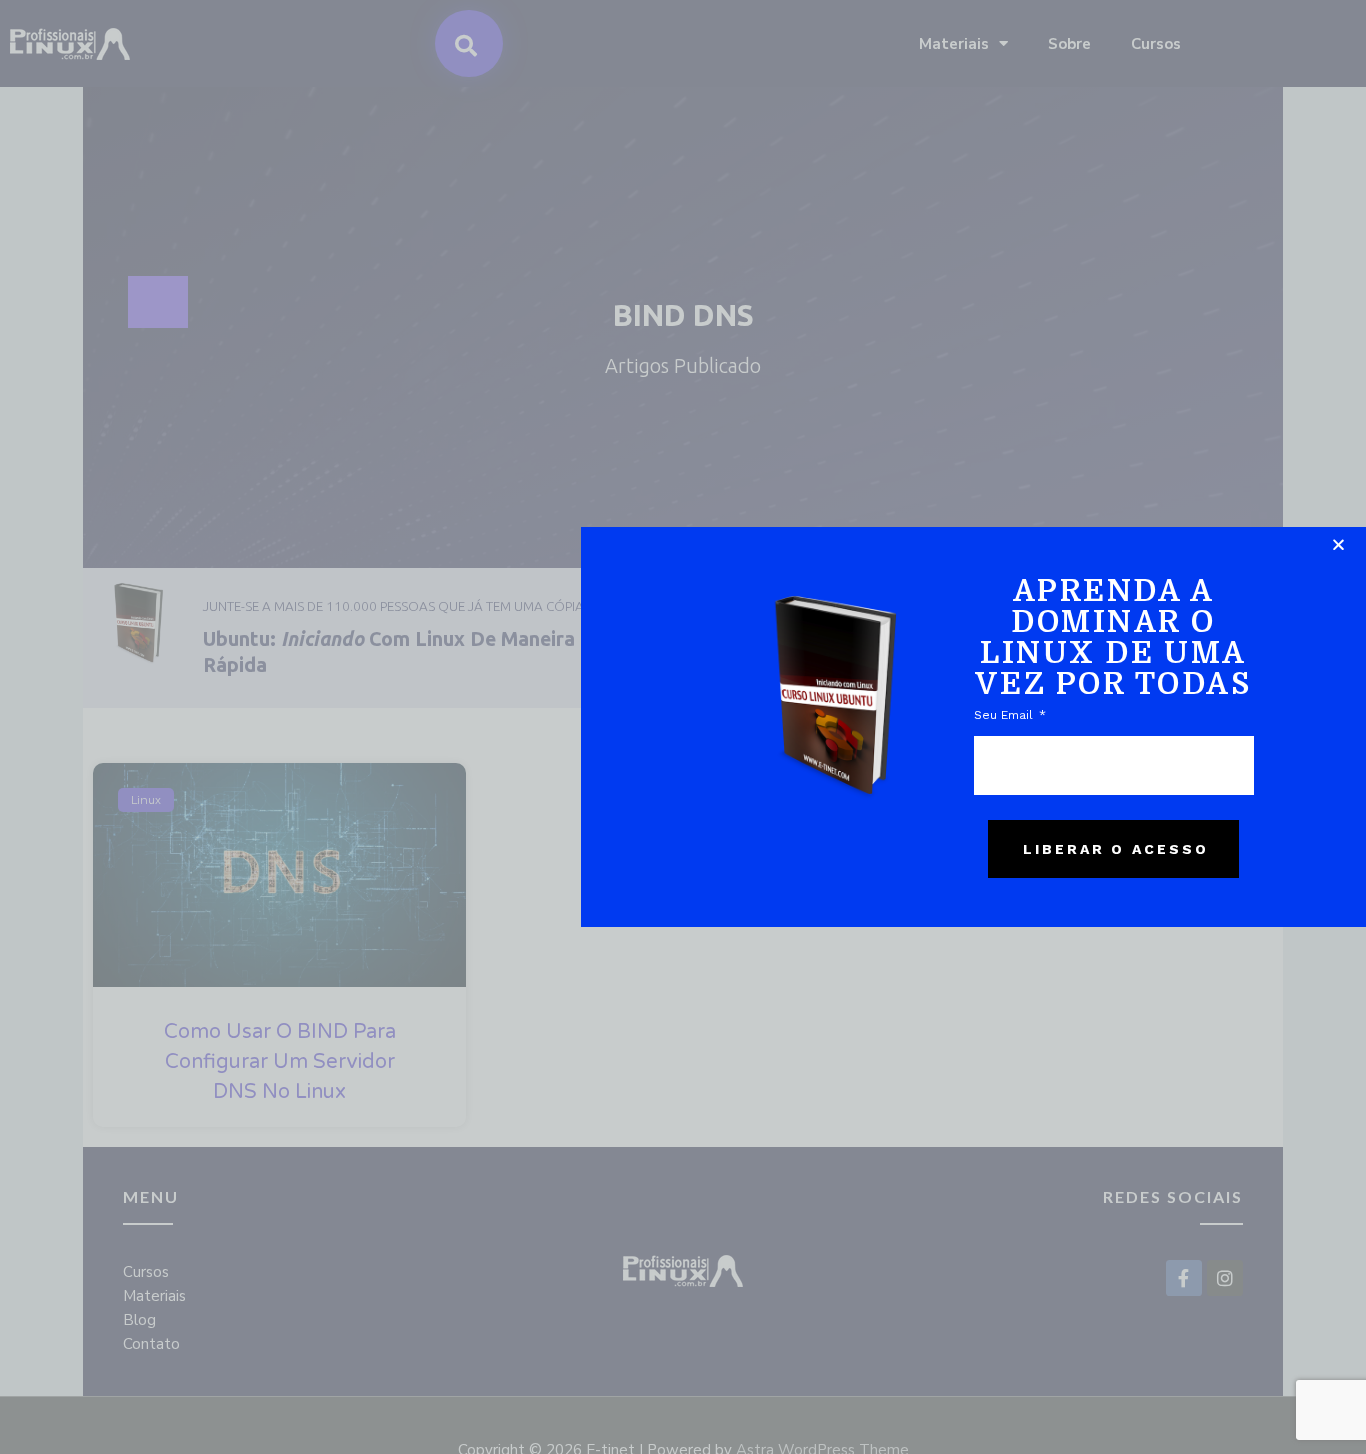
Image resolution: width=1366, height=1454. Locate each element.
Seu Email (1005, 715)
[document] (683, 727)
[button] (1338, 544)
